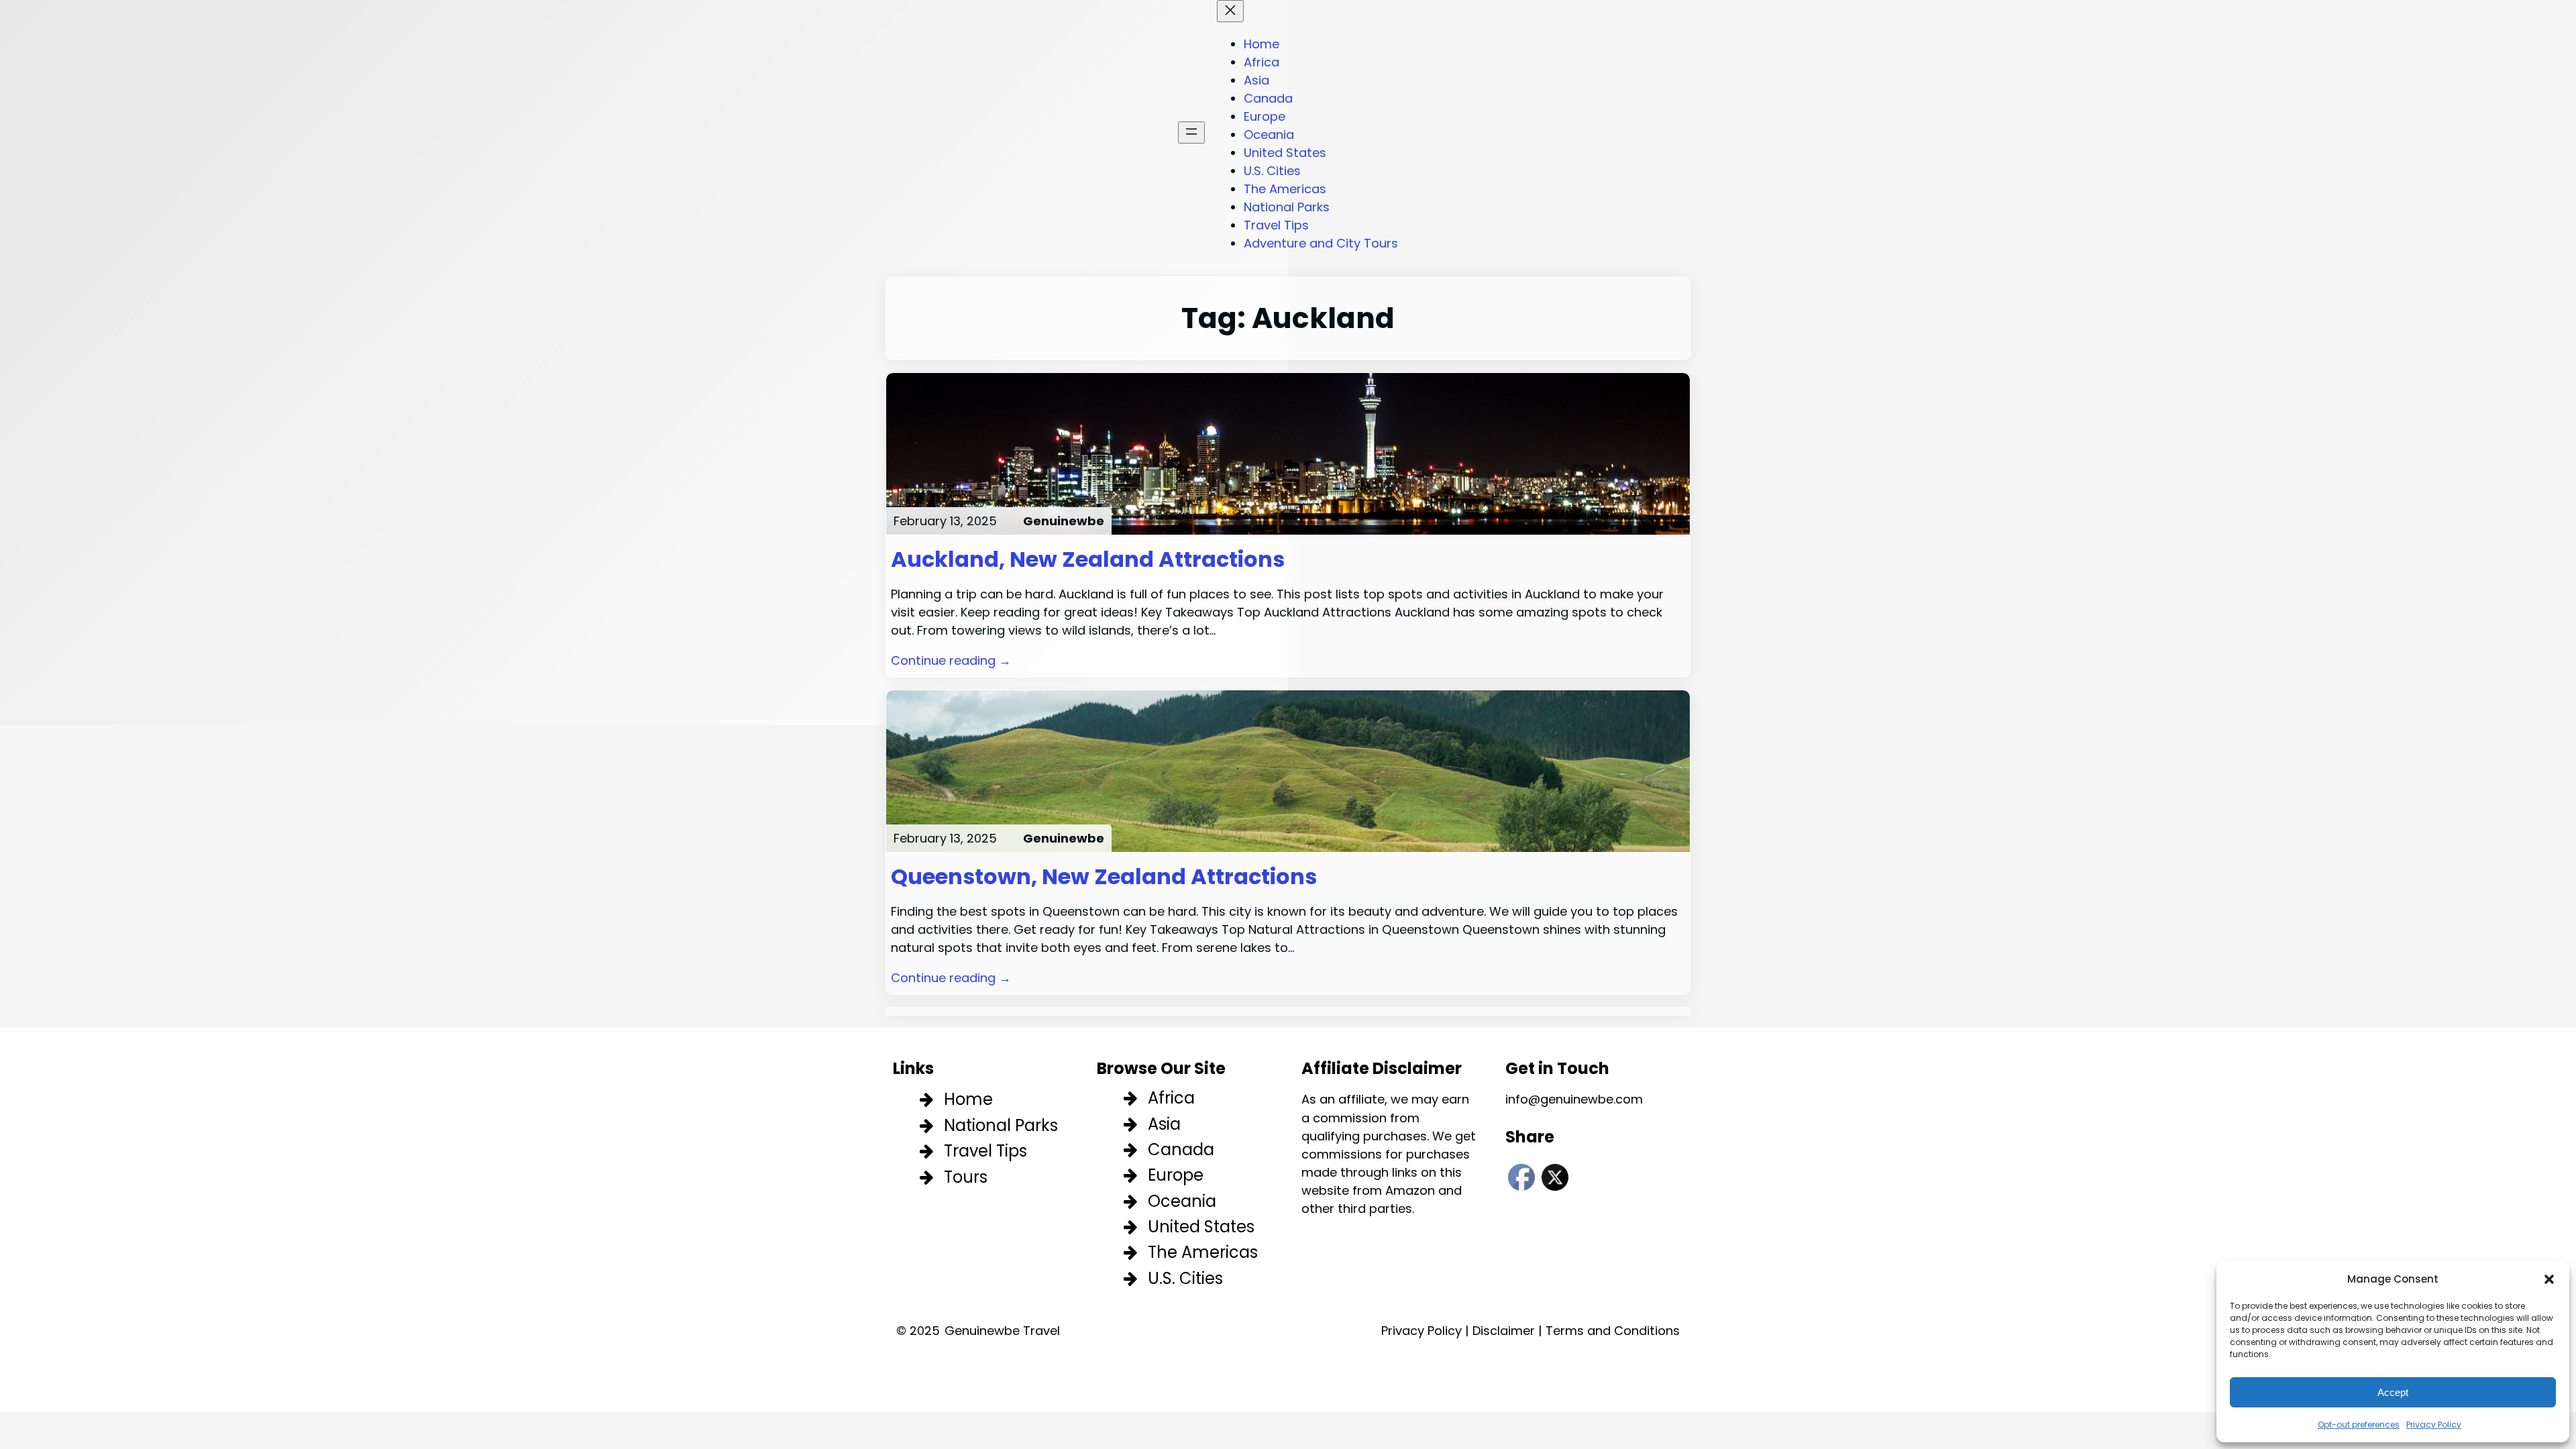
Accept (2393, 1392)
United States (1201, 1227)
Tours (966, 1177)
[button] (2549, 1279)
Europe (1176, 1175)
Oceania (1182, 1201)
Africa (1171, 1098)
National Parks (1001, 1125)
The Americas (1203, 1252)
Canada (1181, 1149)
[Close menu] (1230, 11)
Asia (1164, 1124)
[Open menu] (1191, 132)
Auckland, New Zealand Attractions (1088, 559)
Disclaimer (1504, 1331)
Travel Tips (985, 1151)
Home (968, 1099)
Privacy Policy (2434, 1425)
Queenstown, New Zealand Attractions (1104, 877)
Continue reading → (951, 660)
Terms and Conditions (1613, 1331)
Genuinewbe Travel (1002, 1331)
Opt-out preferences (2359, 1425)
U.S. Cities (1185, 1278)
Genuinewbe (1064, 521)
